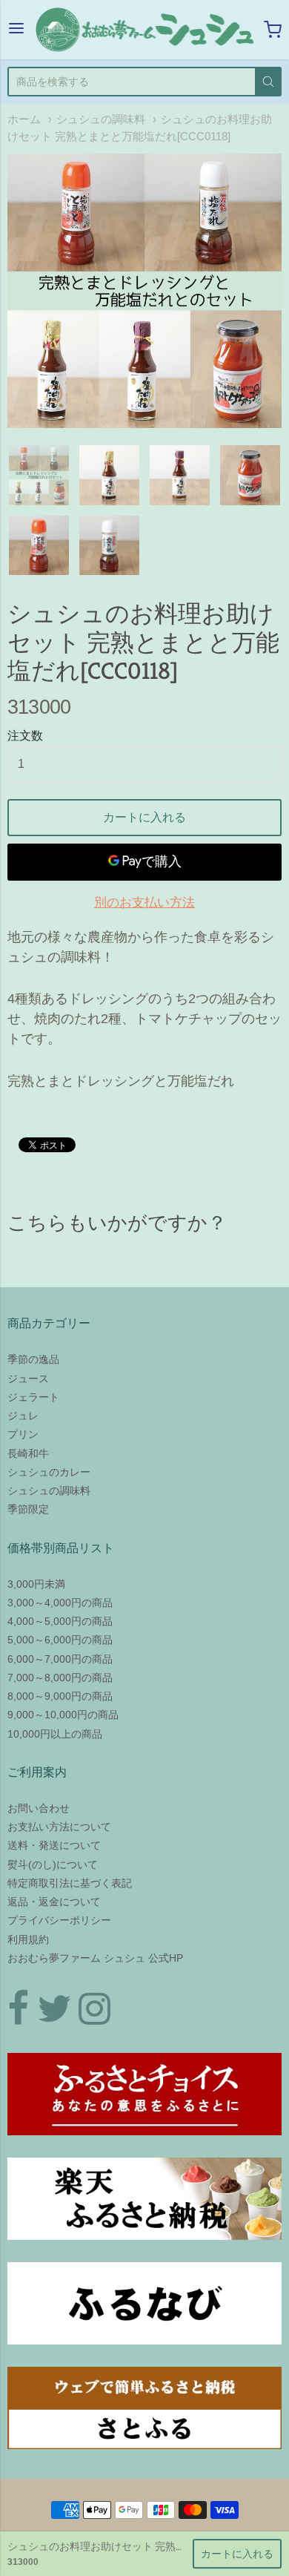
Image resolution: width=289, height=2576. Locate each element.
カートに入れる (144, 817)
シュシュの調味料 (101, 119)
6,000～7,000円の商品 (60, 1659)
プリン (23, 1434)
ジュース (28, 1379)
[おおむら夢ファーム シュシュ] (144, 30)
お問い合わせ (39, 1808)
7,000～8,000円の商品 (60, 1678)
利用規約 (28, 1939)
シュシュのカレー (49, 1472)
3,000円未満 (36, 1584)
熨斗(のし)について (53, 1864)
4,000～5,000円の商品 (60, 1621)
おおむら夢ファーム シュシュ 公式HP (95, 1958)
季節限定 (28, 1509)
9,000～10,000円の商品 (63, 1715)
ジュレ (23, 1416)
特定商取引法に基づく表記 (70, 1883)
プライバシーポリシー (59, 1920)
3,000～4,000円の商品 (60, 1603)
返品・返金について (54, 1902)
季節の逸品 (33, 1359)
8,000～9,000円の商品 (60, 1696)
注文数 (25, 736)
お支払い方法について (59, 1827)
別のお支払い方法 (144, 903)
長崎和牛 (28, 1453)
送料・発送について (54, 1845)
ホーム (24, 119)
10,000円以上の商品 (55, 1734)
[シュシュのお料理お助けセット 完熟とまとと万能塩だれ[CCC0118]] (144, 291)
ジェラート (33, 1397)
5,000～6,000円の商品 (60, 1640)
